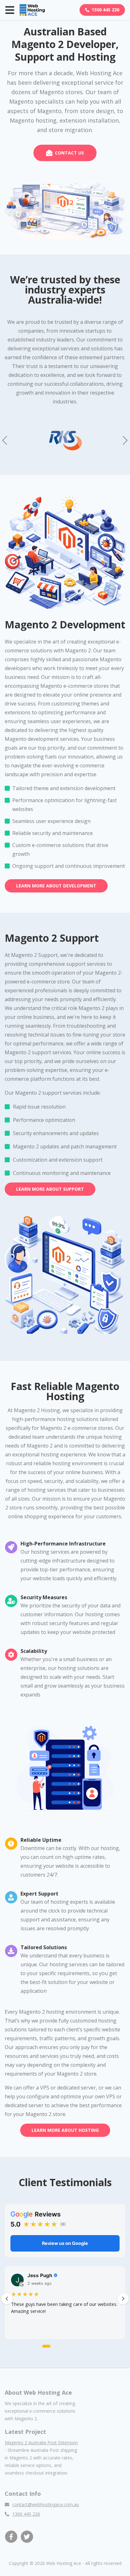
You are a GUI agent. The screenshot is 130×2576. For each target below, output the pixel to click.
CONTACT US (69, 153)
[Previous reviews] (7, 2299)
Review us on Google (65, 2243)
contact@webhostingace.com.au (46, 2504)
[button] (125, 440)
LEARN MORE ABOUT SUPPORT (50, 1189)
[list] (65, 2304)
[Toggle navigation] (10, 10)
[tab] (46, 2346)
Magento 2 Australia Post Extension (41, 2443)
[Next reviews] (123, 2299)
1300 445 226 (105, 10)
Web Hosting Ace (64, 2563)
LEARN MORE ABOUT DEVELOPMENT (56, 886)
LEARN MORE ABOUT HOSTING (65, 2130)
